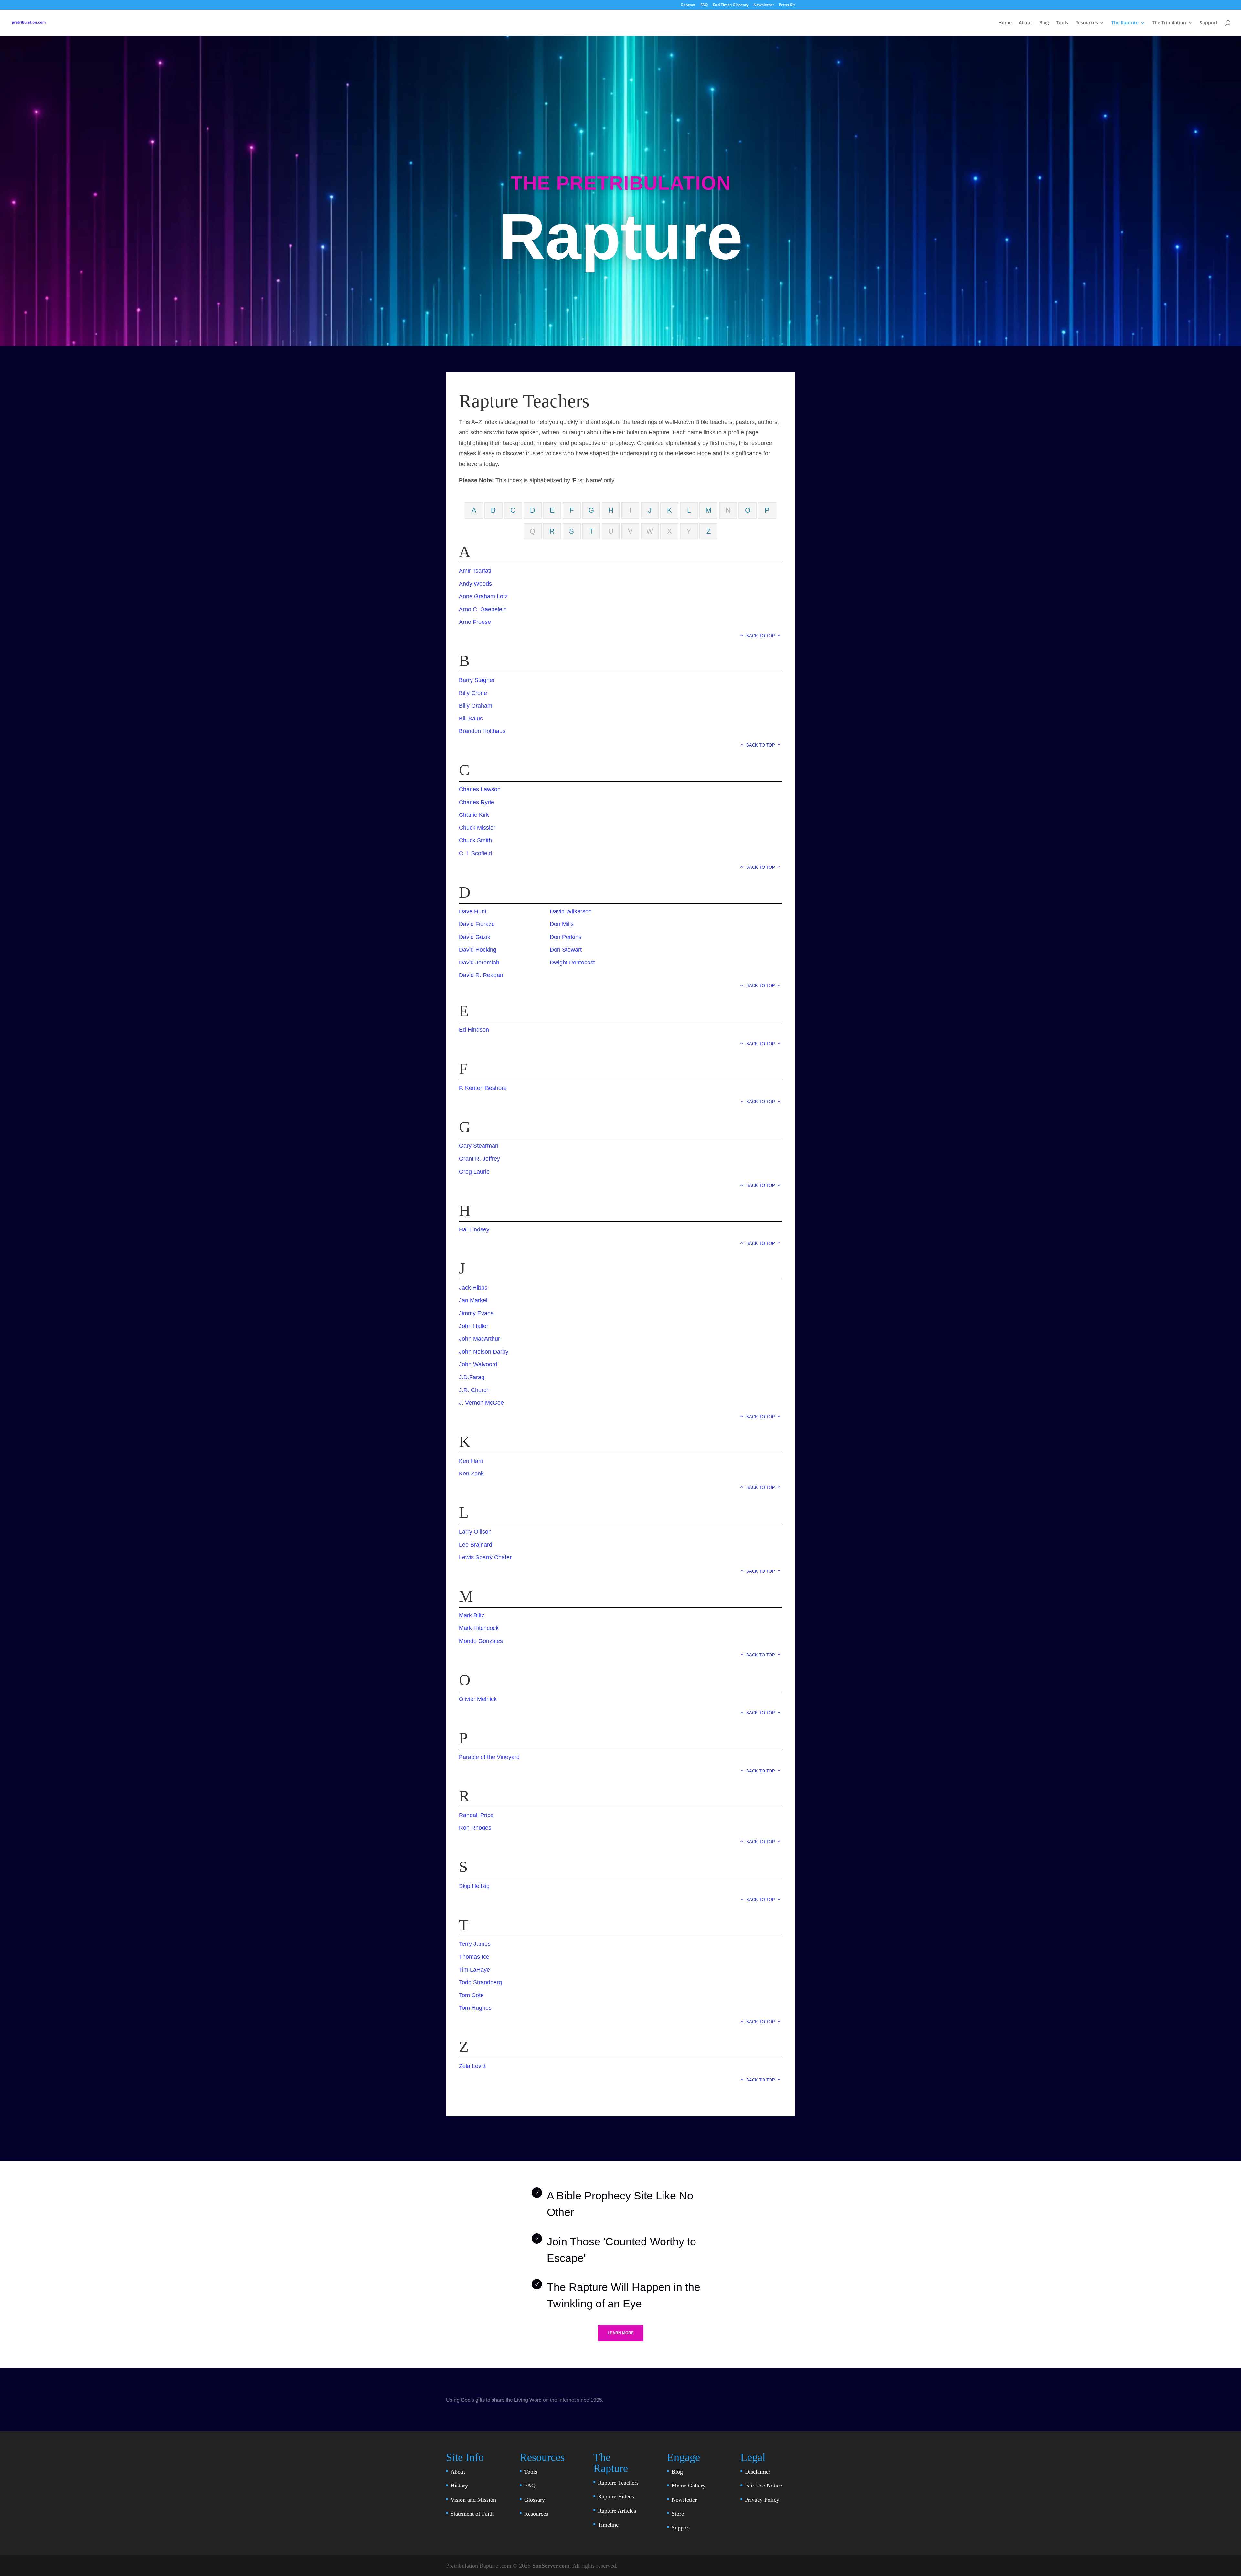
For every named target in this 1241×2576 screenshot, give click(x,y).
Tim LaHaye (474, 1970)
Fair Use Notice (764, 2486)
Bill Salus (471, 719)
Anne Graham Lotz (483, 596)
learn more (621, 2333)
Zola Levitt (472, 2066)
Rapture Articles (617, 2511)
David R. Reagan (481, 975)
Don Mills (562, 924)
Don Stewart (566, 950)
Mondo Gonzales (481, 1641)
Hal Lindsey (474, 1229)
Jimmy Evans (476, 1313)
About (1025, 23)
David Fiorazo (477, 924)
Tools (1062, 23)
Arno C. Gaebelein (483, 609)
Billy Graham (476, 706)
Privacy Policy (762, 2500)
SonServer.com (551, 2566)
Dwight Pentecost (572, 963)
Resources (1087, 23)
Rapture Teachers (618, 2483)
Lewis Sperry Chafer (485, 1557)
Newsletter (764, 5)
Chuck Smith (475, 840)
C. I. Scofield (475, 853)
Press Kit (787, 5)
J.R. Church (474, 1390)
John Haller (474, 1326)
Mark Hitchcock (479, 1628)
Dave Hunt (473, 911)
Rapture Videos (616, 2496)
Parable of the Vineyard (489, 1757)
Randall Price (476, 1815)
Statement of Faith (472, 2514)
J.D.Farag (472, 1377)
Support (1209, 23)
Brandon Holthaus (482, 731)
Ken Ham (471, 1461)
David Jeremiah (479, 963)
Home (1005, 23)
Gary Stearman (479, 1146)
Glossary (535, 2500)
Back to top (761, 636)
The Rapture (1125, 23)
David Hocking (478, 950)
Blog (1044, 23)
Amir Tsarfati (475, 571)
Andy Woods (475, 584)
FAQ (704, 5)
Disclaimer (758, 2472)
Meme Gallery (689, 2486)
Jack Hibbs (473, 1288)
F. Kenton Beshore (483, 1088)
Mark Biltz (472, 1615)
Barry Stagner (477, 680)
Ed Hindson (474, 1030)
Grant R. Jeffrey (479, 1159)
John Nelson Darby (484, 1352)
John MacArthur (479, 1339)
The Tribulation (1169, 23)
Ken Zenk (471, 1474)
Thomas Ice (474, 1957)
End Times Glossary (731, 5)
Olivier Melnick (478, 1699)
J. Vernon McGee (481, 1403)
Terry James (475, 1944)
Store (678, 2514)
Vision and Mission (473, 2500)
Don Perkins (566, 937)
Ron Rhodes (475, 1828)
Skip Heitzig (474, 1886)
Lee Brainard (476, 1545)
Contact (688, 5)
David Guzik (475, 937)
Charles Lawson (480, 789)
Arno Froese (475, 622)
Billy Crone (473, 693)
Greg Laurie (474, 1172)
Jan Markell (474, 1300)
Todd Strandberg (480, 1982)
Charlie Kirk (474, 815)
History (459, 2486)
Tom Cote (471, 1995)
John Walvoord (478, 1364)
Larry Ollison (475, 1532)
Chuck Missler (477, 828)
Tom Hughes (475, 2008)
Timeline (608, 2525)
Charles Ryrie (477, 802)
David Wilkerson (571, 911)
